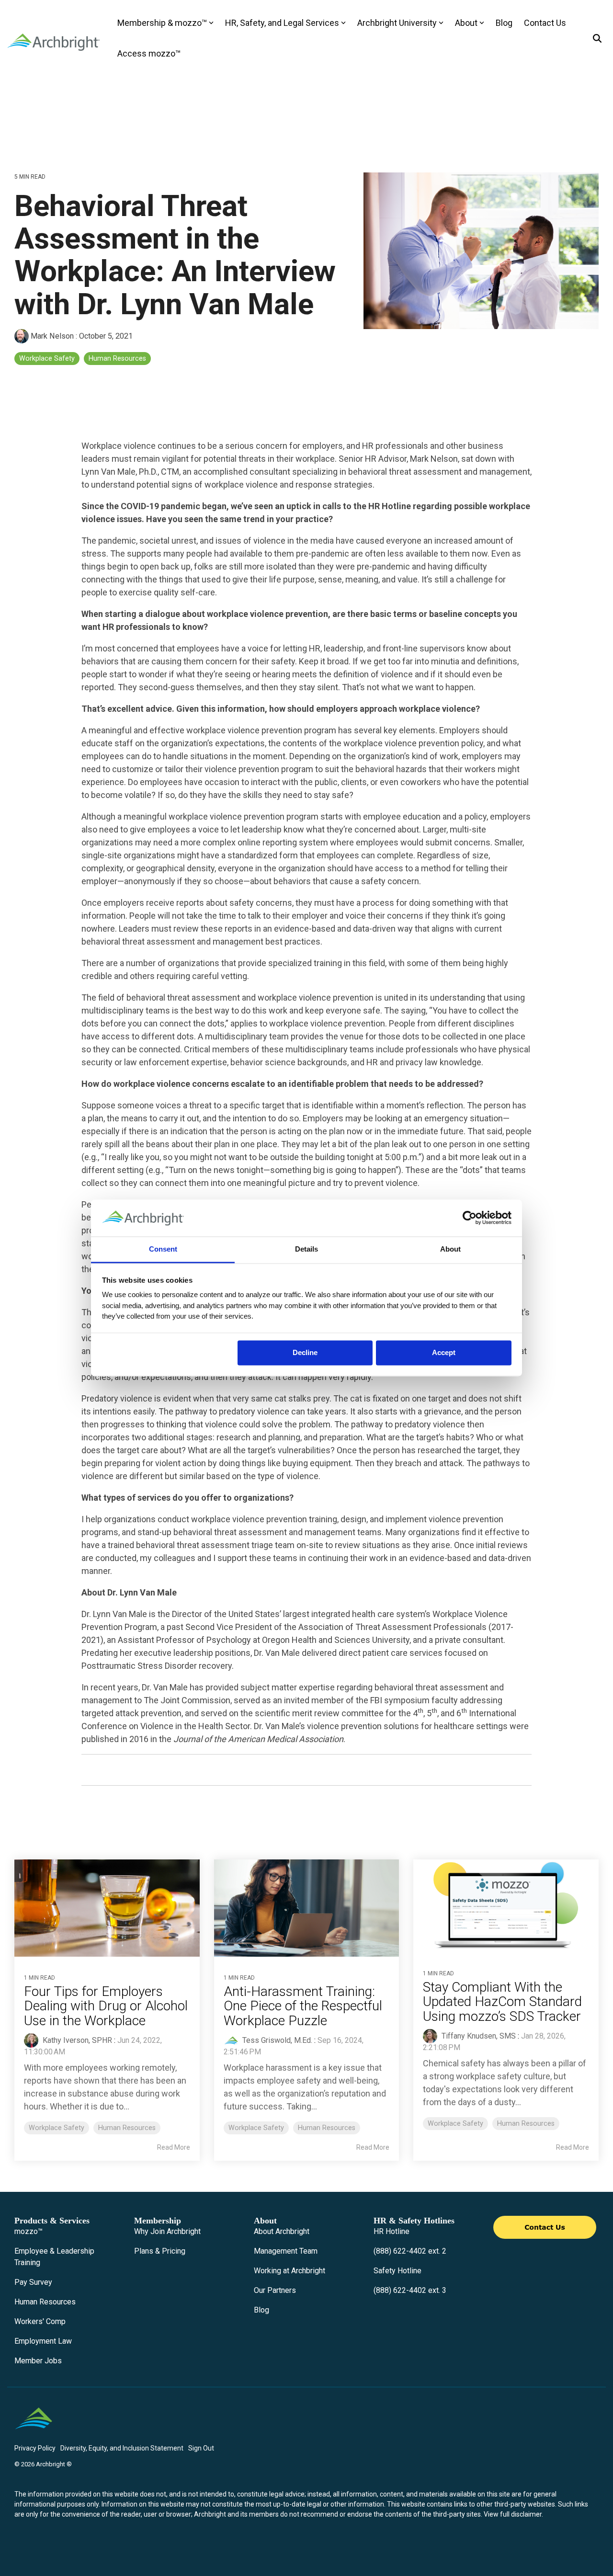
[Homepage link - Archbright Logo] (34, 2432)
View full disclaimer (513, 2514)
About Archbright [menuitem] (282, 2231)
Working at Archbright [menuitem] (289, 2271)
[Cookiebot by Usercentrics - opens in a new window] (470, 1218)
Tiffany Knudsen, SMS (478, 2036)
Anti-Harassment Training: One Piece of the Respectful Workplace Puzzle (303, 2006)
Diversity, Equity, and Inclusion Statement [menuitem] (122, 2448)
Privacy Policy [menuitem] (35, 2448)
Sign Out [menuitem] (201, 2448)
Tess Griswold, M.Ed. (276, 2040)
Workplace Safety (47, 359)
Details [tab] (306, 1249)
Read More (174, 2147)
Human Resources (117, 359)
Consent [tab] (163, 1249)
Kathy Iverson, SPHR (76, 2040)
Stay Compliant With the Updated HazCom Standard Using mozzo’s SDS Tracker (503, 2002)
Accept (444, 1353)
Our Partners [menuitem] (275, 2290)
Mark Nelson (52, 336)
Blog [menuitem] (261, 2310)
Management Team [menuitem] (286, 2251)
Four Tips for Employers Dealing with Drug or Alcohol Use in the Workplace (106, 2006)
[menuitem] (28, 2232)
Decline (305, 1353)
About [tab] (450, 1249)
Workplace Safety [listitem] (57, 2128)
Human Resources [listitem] (127, 2128)
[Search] (597, 39)
